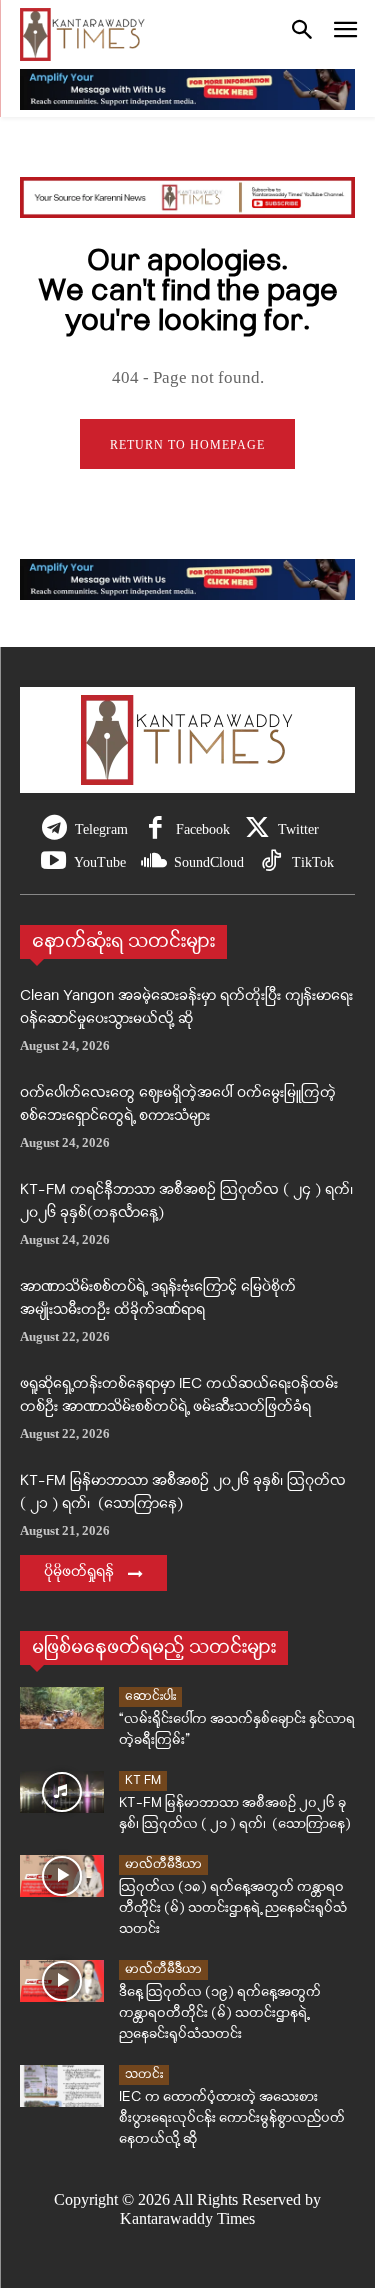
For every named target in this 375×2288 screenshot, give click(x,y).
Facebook (203, 829)
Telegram (101, 829)
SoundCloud (209, 862)
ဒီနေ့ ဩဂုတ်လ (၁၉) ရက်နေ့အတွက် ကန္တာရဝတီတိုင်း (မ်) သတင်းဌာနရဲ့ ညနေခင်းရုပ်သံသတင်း (220, 2013)
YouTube (100, 862)
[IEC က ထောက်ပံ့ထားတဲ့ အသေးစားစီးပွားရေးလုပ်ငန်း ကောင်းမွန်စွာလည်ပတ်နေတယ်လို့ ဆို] (62, 2086)
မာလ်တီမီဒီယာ (163, 1864)
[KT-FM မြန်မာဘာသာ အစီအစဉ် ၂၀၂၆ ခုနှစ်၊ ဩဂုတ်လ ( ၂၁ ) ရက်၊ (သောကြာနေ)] (62, 1792)
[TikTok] (271, 862)
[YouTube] (53, 862)
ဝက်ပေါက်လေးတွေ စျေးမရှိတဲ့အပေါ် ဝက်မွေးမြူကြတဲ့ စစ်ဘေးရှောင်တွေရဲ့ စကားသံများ (178, 1105)
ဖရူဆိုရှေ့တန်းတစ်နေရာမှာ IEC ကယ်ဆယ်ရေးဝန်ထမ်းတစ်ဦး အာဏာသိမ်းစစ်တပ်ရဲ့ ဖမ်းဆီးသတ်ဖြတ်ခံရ (179, 1396)
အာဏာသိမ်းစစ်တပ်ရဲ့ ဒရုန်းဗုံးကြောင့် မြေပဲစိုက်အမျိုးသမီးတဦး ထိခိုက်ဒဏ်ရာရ (158, 1299)
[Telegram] (54, 829)
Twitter (298, 829)
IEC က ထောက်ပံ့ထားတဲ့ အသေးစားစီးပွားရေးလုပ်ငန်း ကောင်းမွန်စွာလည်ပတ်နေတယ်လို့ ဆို (232, 2118)
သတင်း (144, 2074)
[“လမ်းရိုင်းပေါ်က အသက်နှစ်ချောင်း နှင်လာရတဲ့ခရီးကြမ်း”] (62, 1708)
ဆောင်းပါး (150, 1696)
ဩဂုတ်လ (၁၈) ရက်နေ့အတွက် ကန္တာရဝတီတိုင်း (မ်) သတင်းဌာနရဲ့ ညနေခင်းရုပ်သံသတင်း (233, 1908)
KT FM (143, 1780)
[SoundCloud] (153, 862)
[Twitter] (257, 829)
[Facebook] (155, 829)
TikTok (313, 862)
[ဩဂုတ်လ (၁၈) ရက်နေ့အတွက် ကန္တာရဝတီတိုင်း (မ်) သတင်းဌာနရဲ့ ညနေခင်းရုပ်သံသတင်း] (62, 1876)
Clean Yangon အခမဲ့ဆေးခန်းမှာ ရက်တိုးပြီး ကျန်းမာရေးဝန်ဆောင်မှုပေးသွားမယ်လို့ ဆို (186, 1008)
